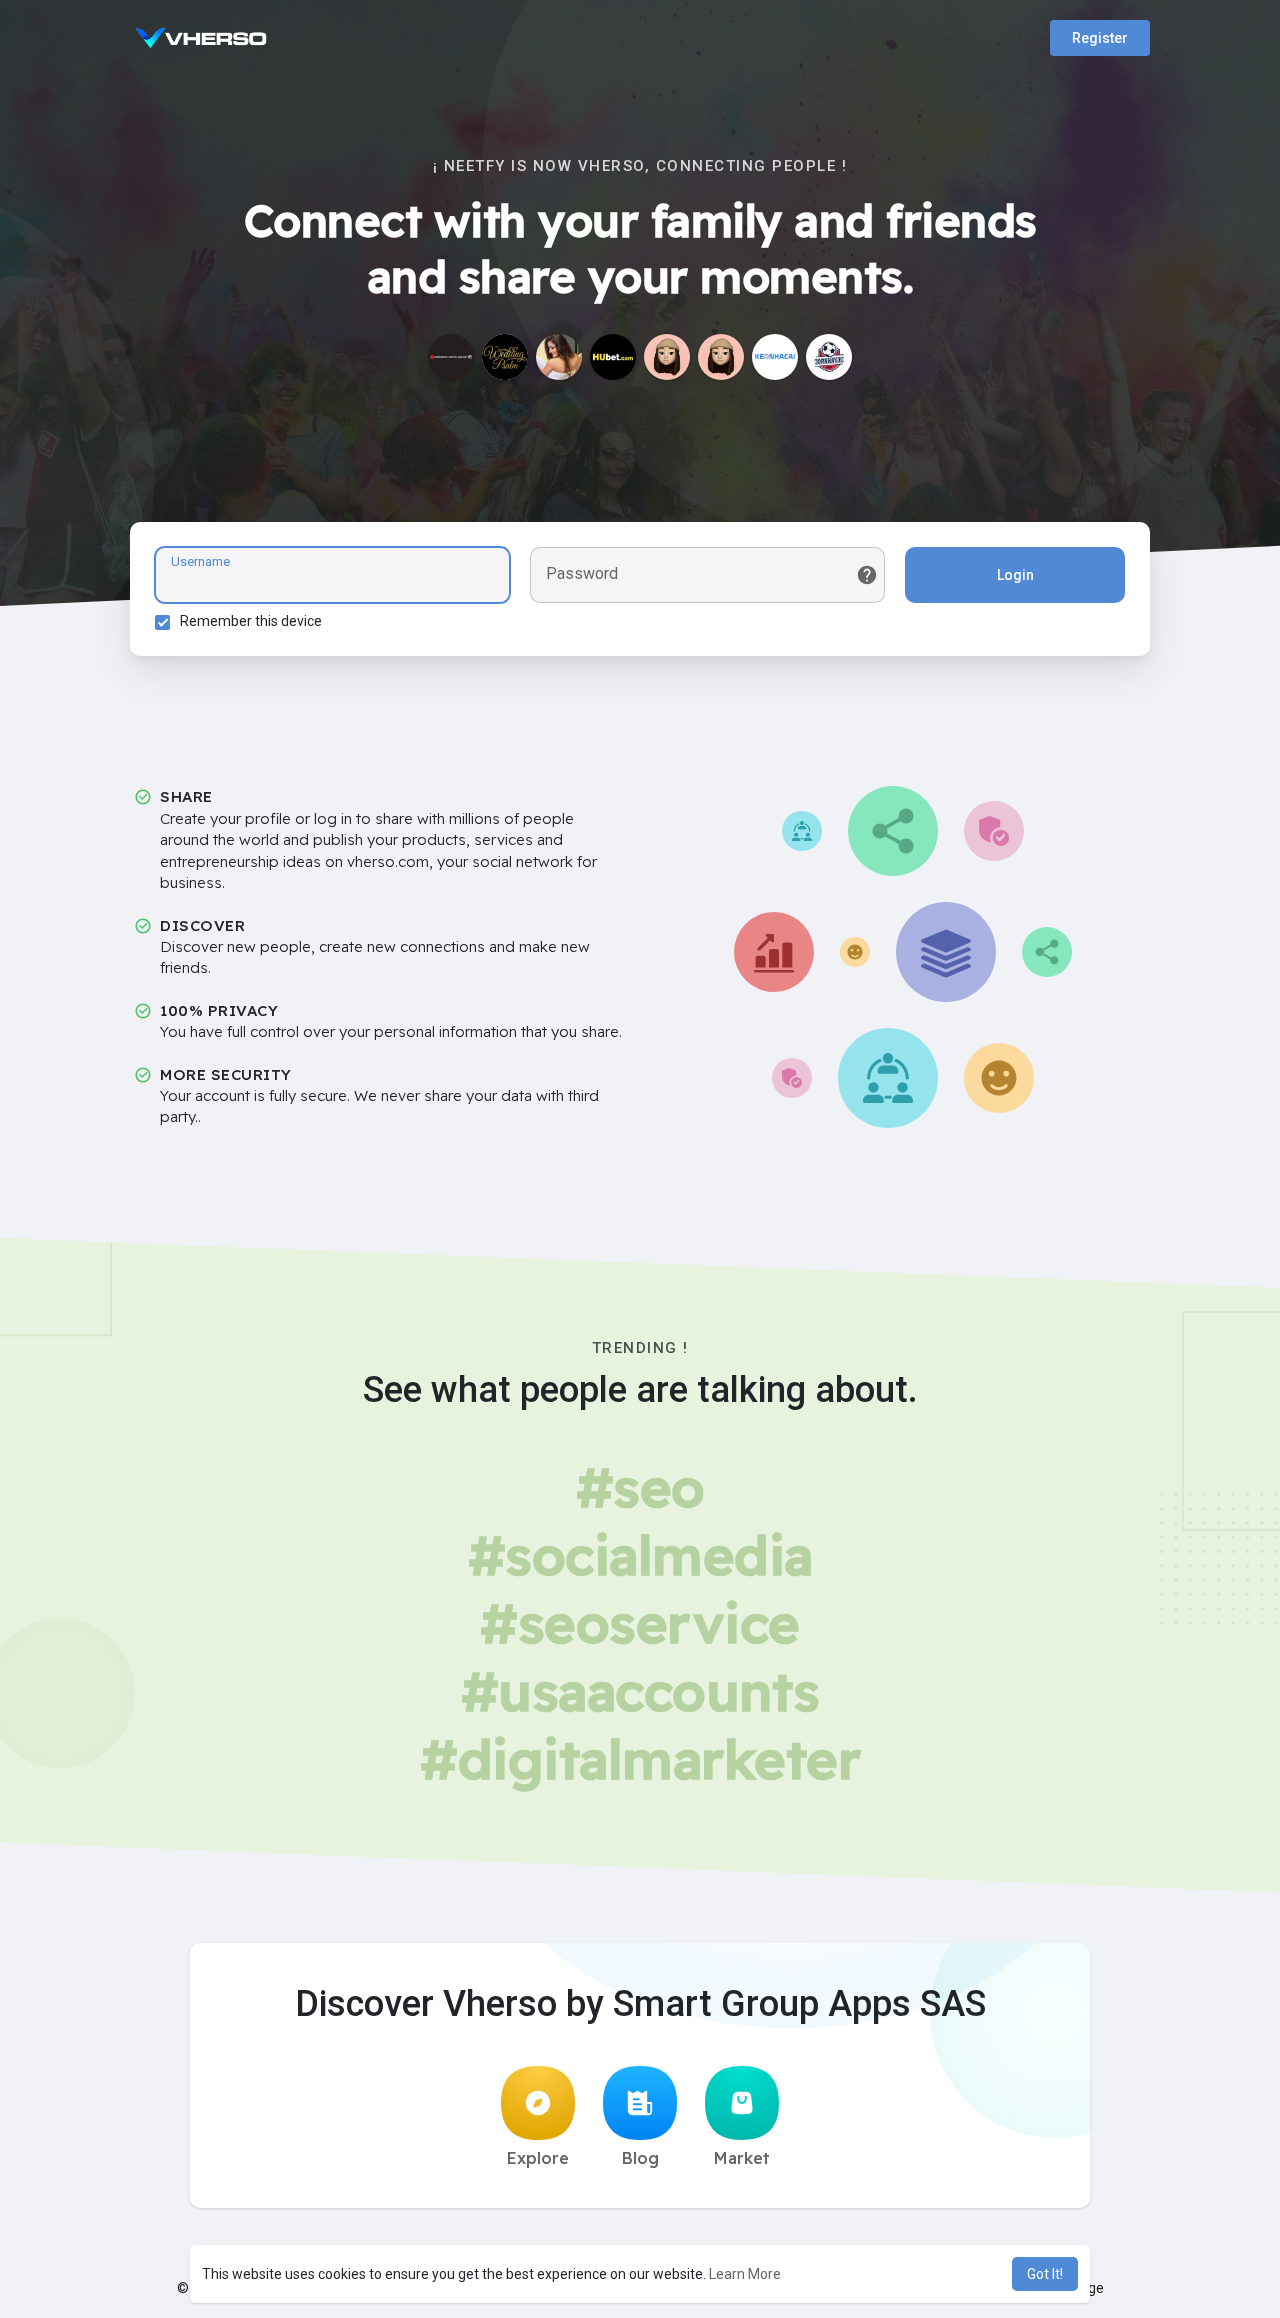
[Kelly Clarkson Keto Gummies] (721, 357)
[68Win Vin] (613, 357)
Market (742, 2158)
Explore (538, 2158)
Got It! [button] (1045, 2274)
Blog (640, 2158)
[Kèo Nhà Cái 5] (775, 357)
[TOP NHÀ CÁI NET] (829, 357)
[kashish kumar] (559, 357)
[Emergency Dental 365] (451, 357)
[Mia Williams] (667, 357)
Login (1015, 575)
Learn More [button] (745, 2274)
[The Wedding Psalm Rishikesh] (505, 357)
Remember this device (251, 621)
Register (1100, 38)
